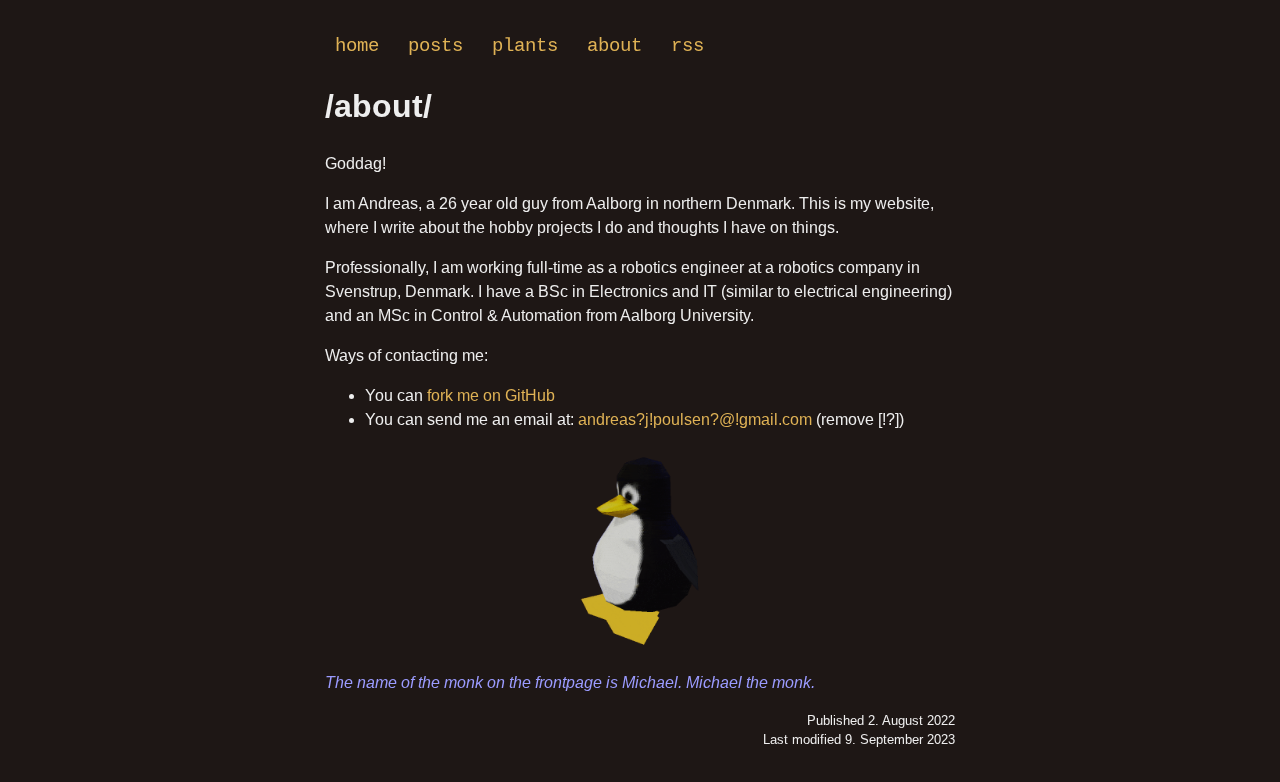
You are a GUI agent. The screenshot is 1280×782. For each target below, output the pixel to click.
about (614, 46)
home (357, 46)
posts (435, 46)
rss (687, 46)
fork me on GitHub (491, 395)
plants (525, 46)
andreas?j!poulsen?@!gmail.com (695, 419)
